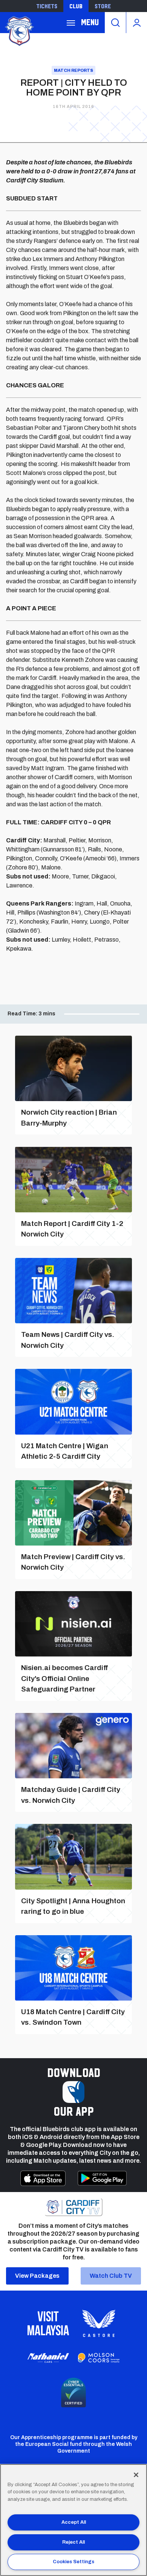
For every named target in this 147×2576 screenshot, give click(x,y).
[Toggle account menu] (137, 23)
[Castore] (99, 2323)
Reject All (73, 2542)
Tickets (47, 6)
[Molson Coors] (99, 2358)
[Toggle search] (115, 23)
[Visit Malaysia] (48, 2323)
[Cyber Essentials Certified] (73, 2392)
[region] (73, 2520)
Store (103, 6)
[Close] (136, 2475)
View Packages (37, 2276)
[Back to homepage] (19, 30)
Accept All (74, 2522)
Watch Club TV (111, 2276)
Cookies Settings (73, 2562)
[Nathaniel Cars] (48, 2358)
